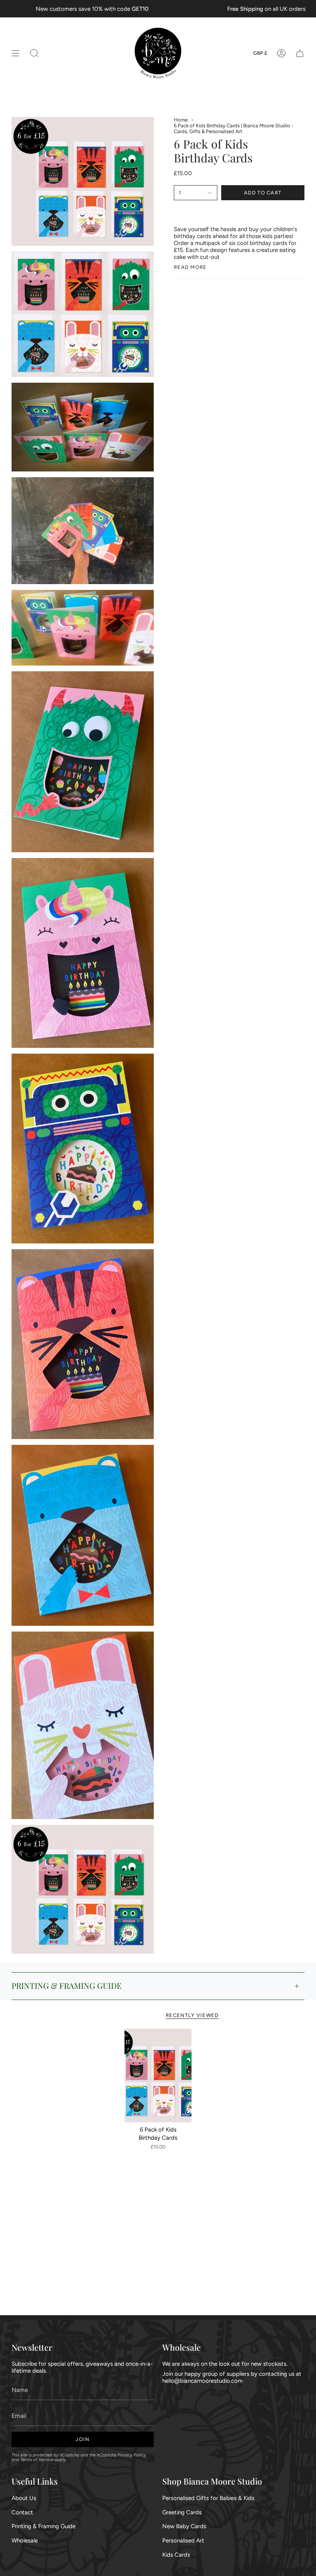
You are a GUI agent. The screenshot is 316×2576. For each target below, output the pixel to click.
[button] (34, 53)
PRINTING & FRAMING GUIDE (67, 1986)
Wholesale (25, 2541)
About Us (24, 2498)
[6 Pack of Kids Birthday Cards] (158, 2075)
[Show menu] (15, 53)
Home (181, 120)
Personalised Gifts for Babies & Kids (208, 2498)
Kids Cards (176, 2555)
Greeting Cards (182, 2512)
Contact (22, 2512)
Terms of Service (37, 2459)
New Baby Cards (184, 2526)
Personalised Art (183, 2541)
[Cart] (300, 53)
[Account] (281, 53)
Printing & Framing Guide (44, 2526)
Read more (190, 267)
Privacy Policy (132, 2455)
